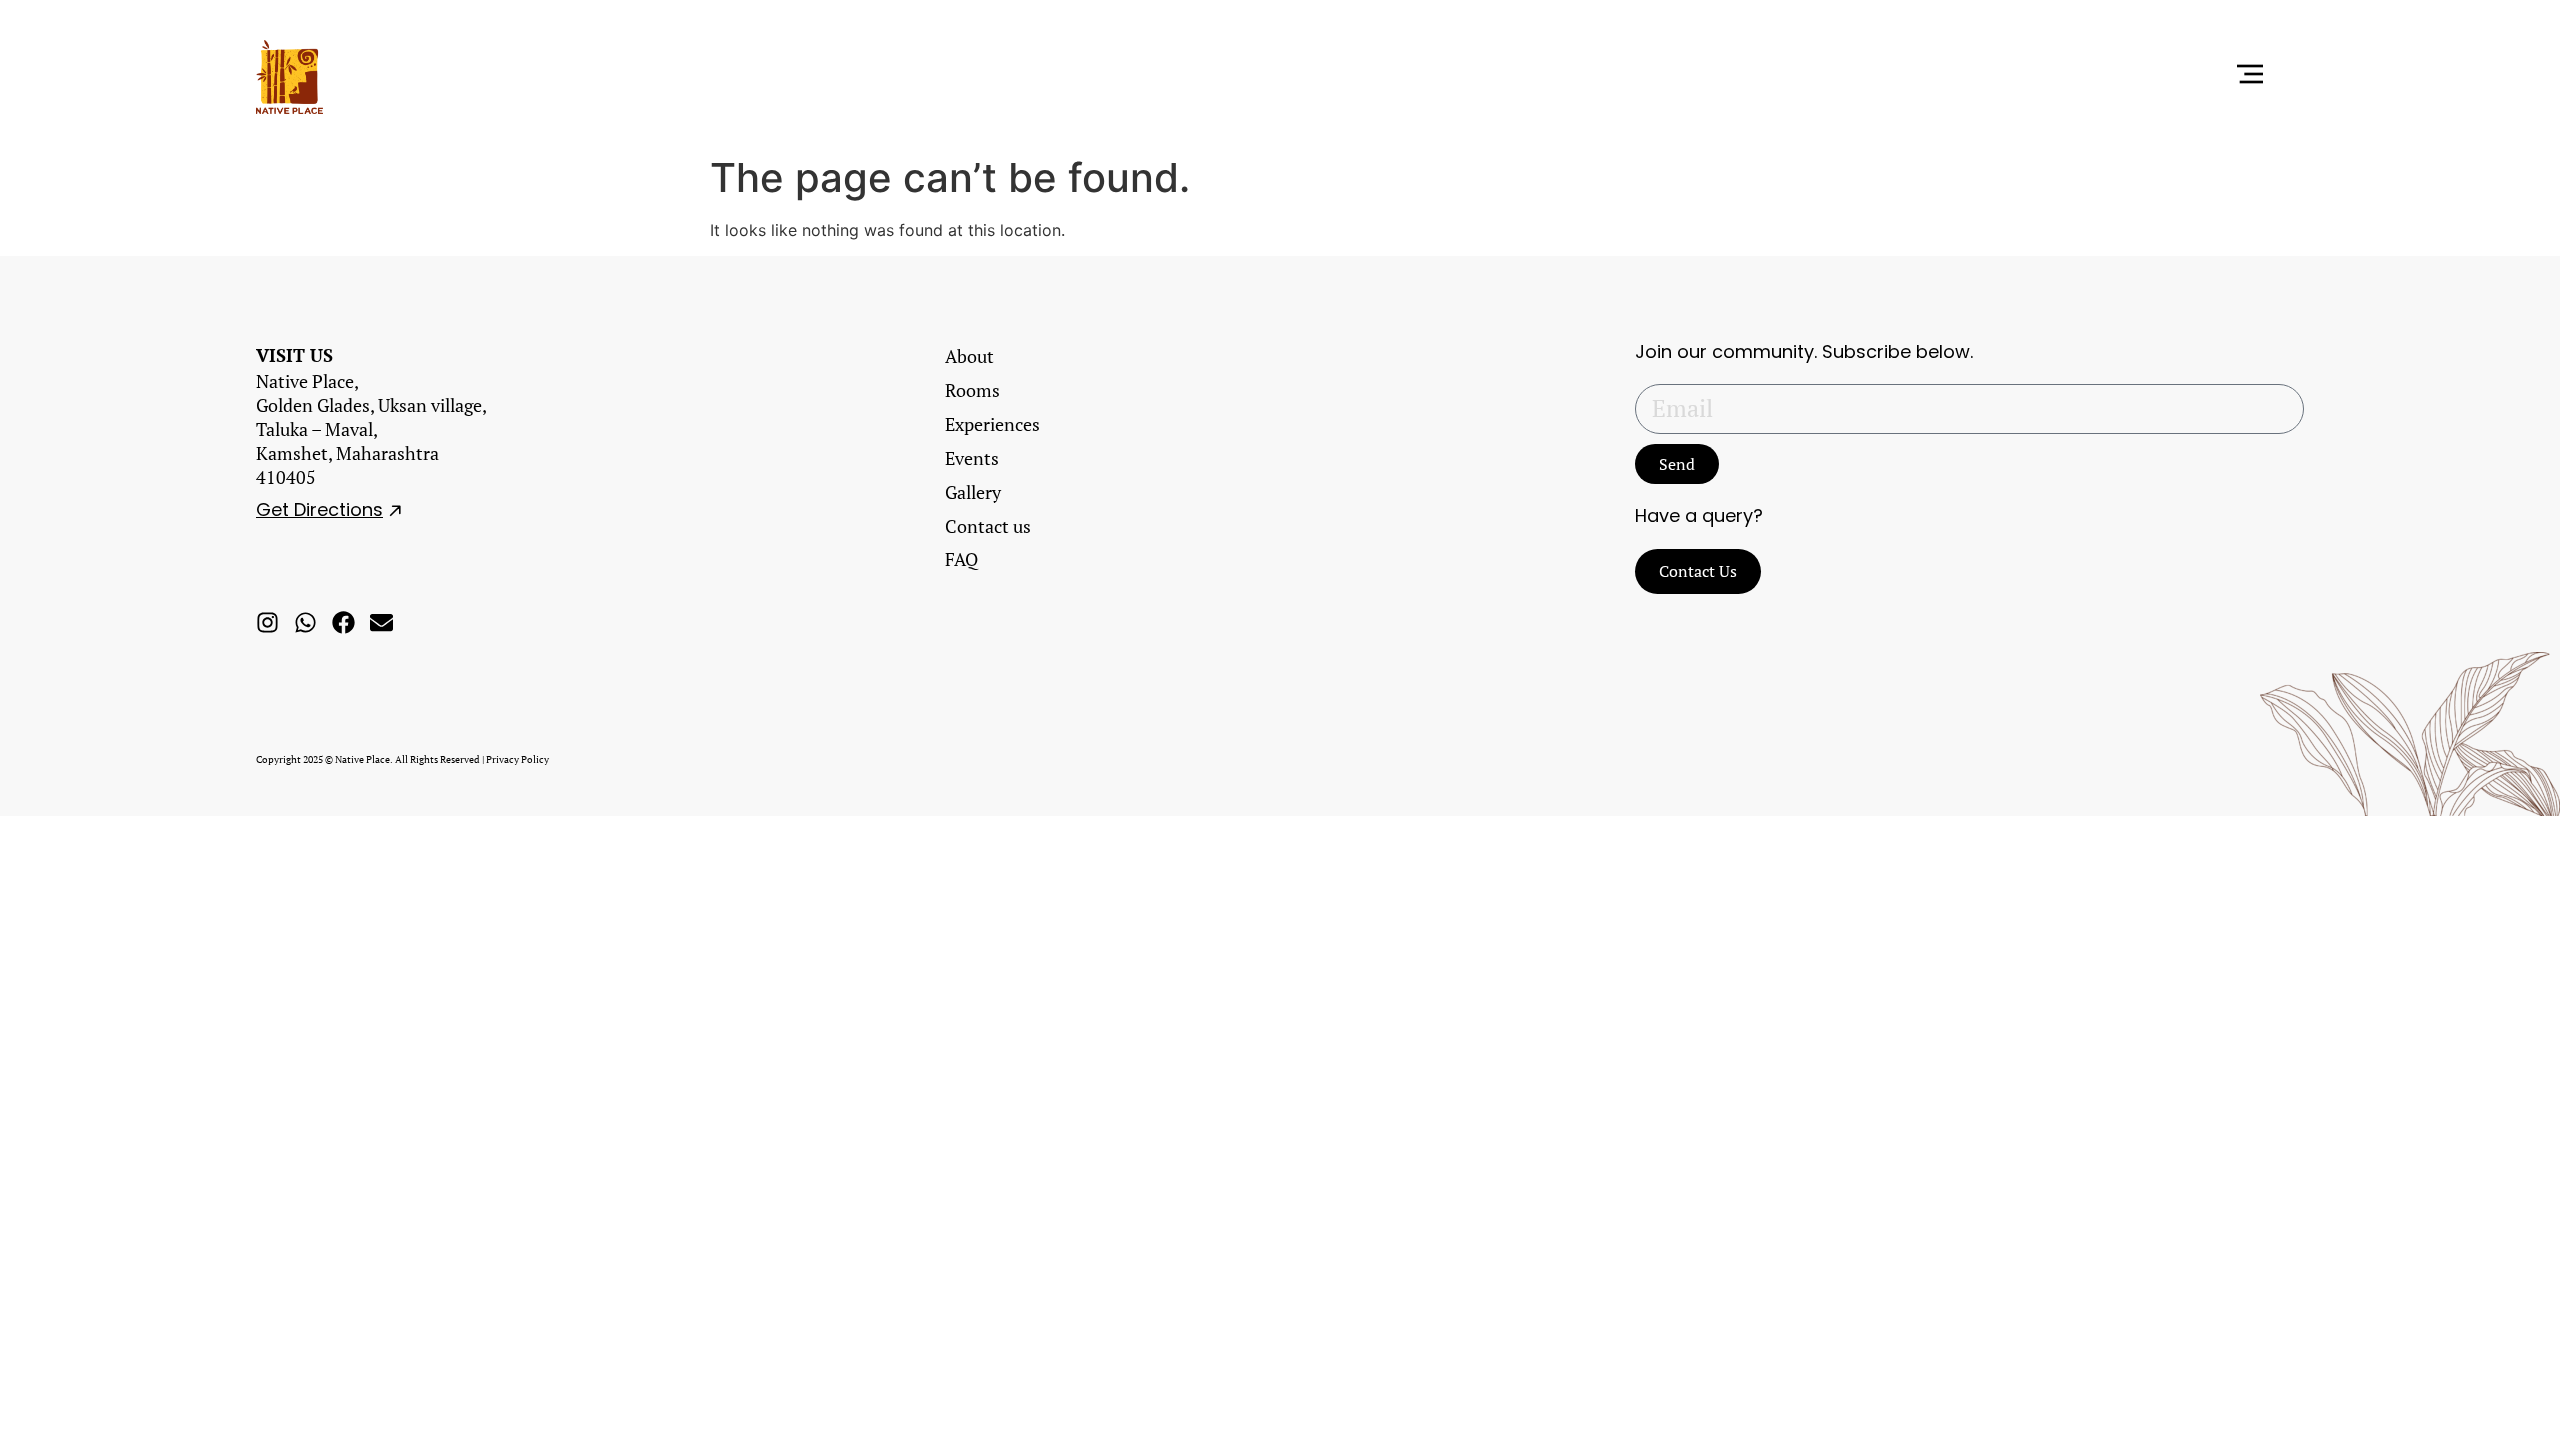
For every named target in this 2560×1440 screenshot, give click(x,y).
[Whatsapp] (305, 622)
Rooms (972, 390)
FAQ (961, 559)
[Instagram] (267, 622)
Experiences (992, 424)
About (969, 356)
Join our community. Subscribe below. (1804, 352)
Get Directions (319, 509)
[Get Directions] (395, 511)
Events (972, 458)
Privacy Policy (517, 759)
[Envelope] (381, 622)
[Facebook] (343, 622)
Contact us (988, 526)
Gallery (973, 492)
